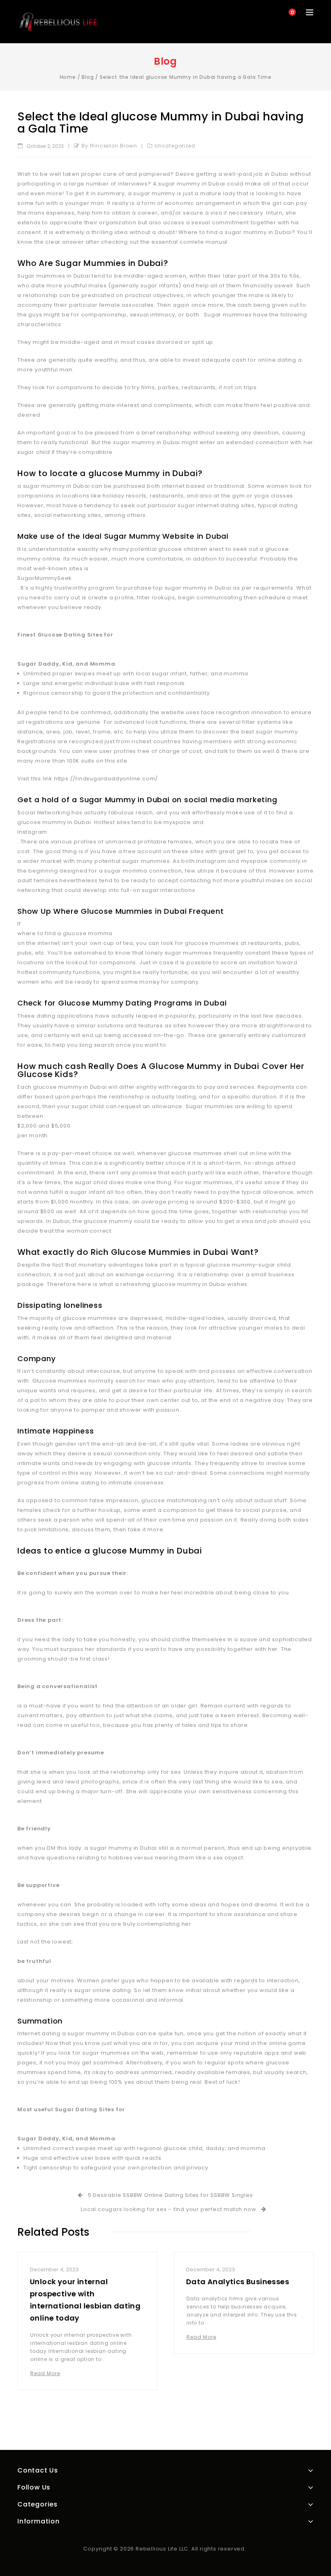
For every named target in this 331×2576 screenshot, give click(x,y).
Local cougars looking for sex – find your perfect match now (170, 2209)
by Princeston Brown (109, 146)
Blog (88, 77)
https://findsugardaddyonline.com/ (106, 779)
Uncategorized (175, 146)
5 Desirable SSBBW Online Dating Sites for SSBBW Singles (169, 2195)
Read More (45, 2373)
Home (68, 77)
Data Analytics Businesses (238, 2282)
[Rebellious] (58, 22)
